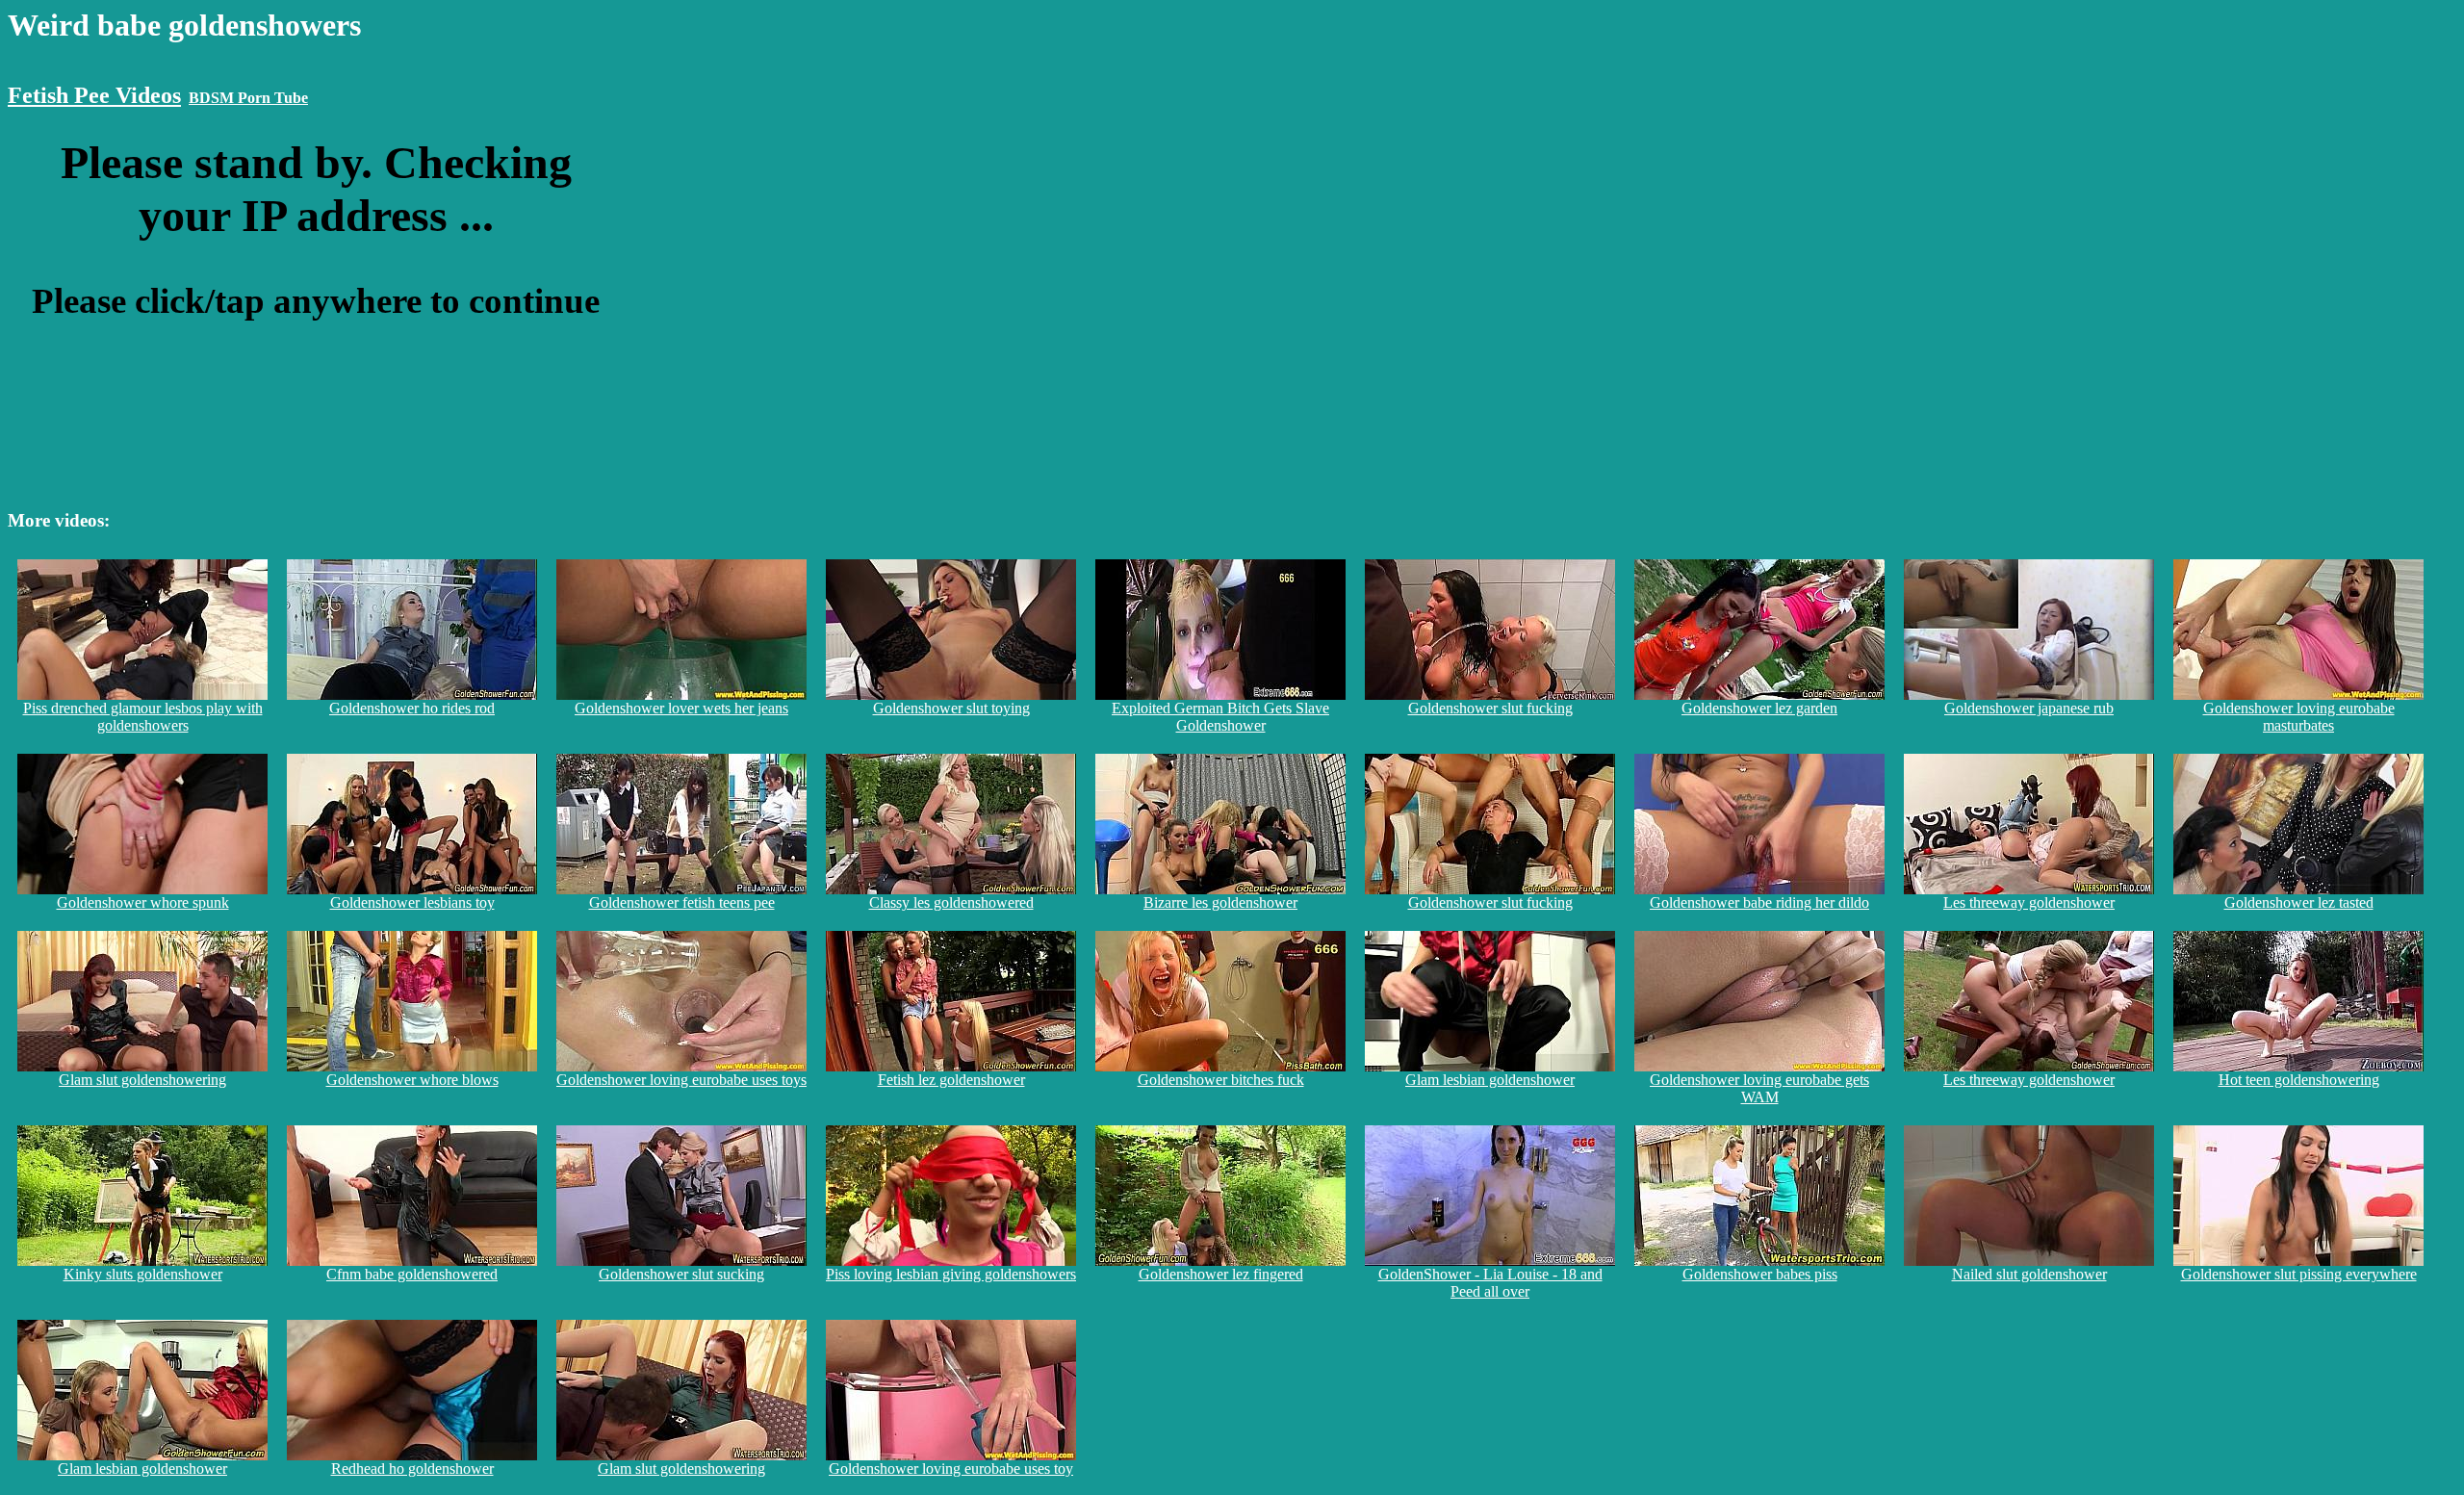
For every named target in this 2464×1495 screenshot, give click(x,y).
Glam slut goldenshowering (142, 1080)
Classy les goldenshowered (951, 902)
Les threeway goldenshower (2029, 902)
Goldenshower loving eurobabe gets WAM (1759, 1088)
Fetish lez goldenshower (951, 1080)
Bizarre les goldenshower (1220, 902)
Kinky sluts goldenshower (143, 1274)
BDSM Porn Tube (248, 98)
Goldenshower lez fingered (1221, 1274)
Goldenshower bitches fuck (1221, 1080)
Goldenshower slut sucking (681, 1274)
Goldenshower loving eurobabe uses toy (951, 1469)
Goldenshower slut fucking (1490, 708)
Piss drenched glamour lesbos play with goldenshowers (143, 717)
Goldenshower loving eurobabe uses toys (681, 1080)
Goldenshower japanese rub (2029, 708)
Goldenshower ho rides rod (412, 708)
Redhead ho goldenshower (412, 1469)
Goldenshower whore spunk (143, 902)
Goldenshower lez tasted (2299, 902)
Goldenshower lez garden (1759, 708)
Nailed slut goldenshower (2029, 1274)
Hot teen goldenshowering (2299, 1080)
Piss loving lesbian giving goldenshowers (951, 1274)
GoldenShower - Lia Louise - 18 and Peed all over (1490, 1283)
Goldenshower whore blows (412, 1080)
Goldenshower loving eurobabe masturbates (2299, 717)
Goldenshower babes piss (1760, 1274)
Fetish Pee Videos (94, 95)
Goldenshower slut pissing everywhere (2299, 1274)
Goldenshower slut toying (951, 708)
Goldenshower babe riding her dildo (1759, 902)
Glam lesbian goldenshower (1490, 1080)
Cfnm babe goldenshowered (412, 1274)
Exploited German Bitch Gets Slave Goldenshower (1220, 717)
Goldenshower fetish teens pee (682, 902)
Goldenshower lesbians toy (412, 902)
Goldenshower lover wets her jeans (681, 708)
